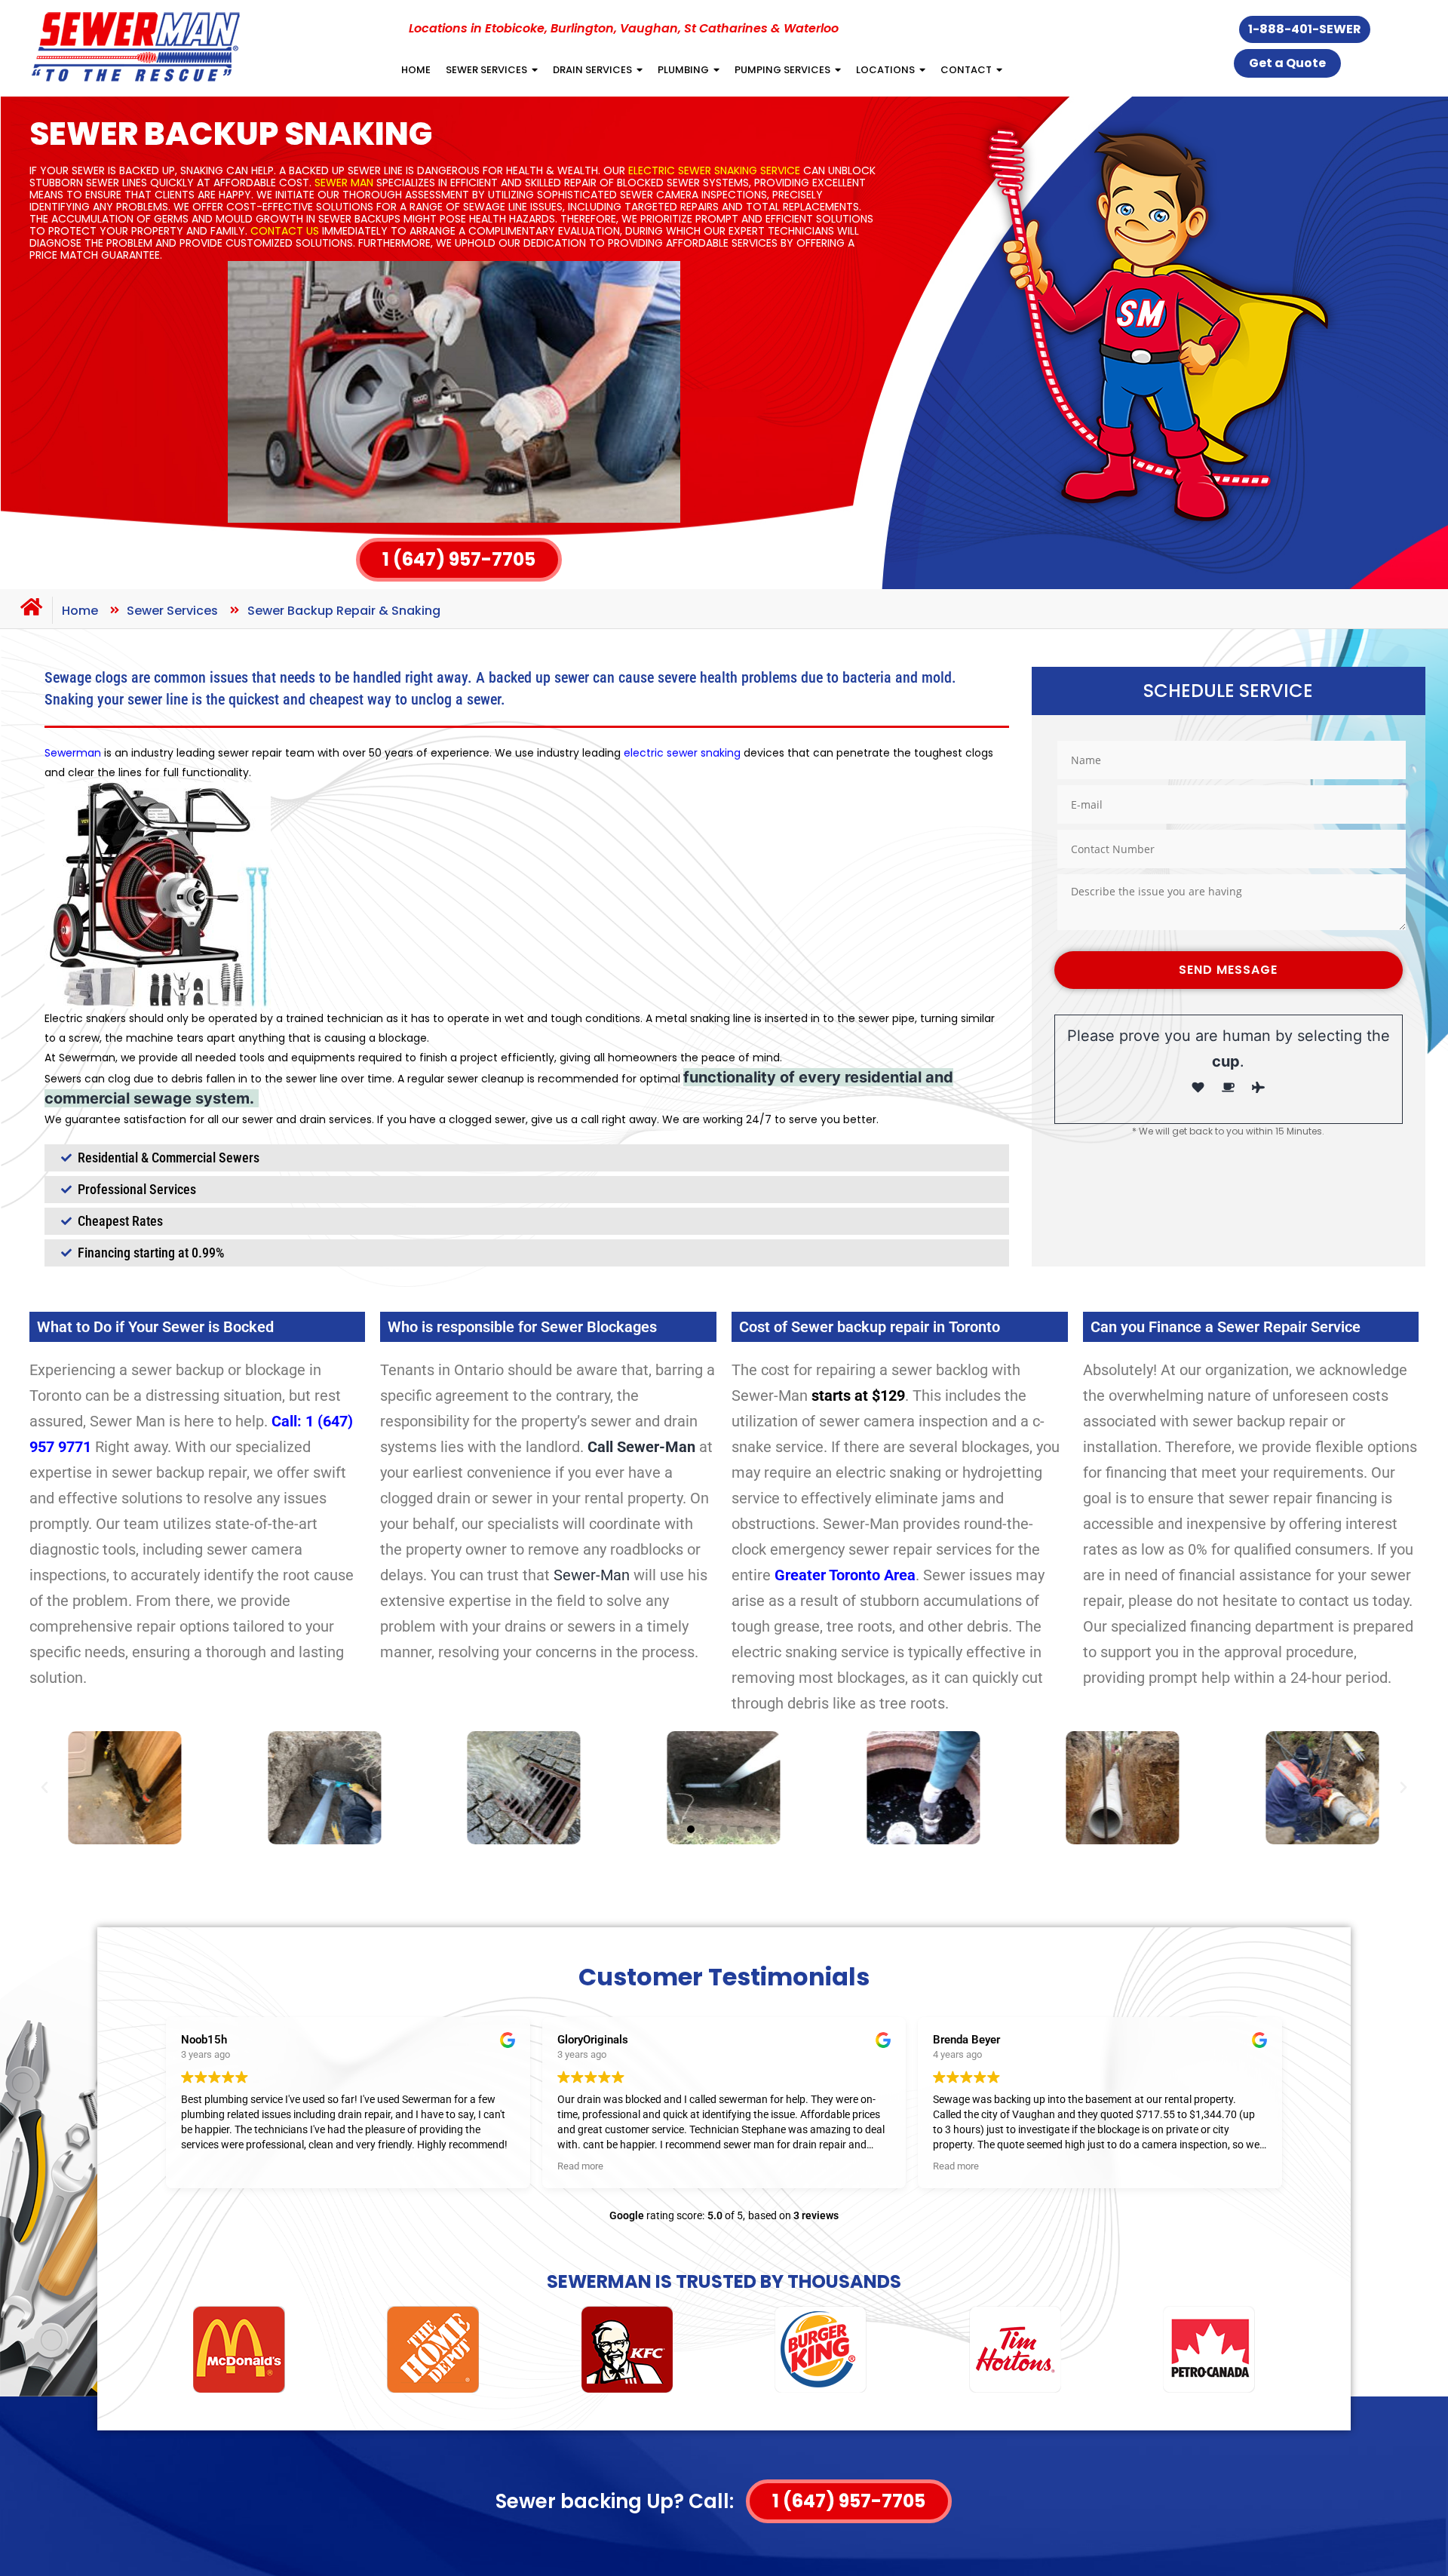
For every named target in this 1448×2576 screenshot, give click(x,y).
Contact (966, 70)
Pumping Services (782, 70)
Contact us (285, 231)
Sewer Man (344, 183)
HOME (416, 70)
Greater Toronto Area (845, 1575)
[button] (44, 1788)
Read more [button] (580, 2166)
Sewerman (73, 753)
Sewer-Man (592, 1575)
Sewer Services (486, 70)
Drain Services (592, 70)
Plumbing (683, 70)
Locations (885, 70)
